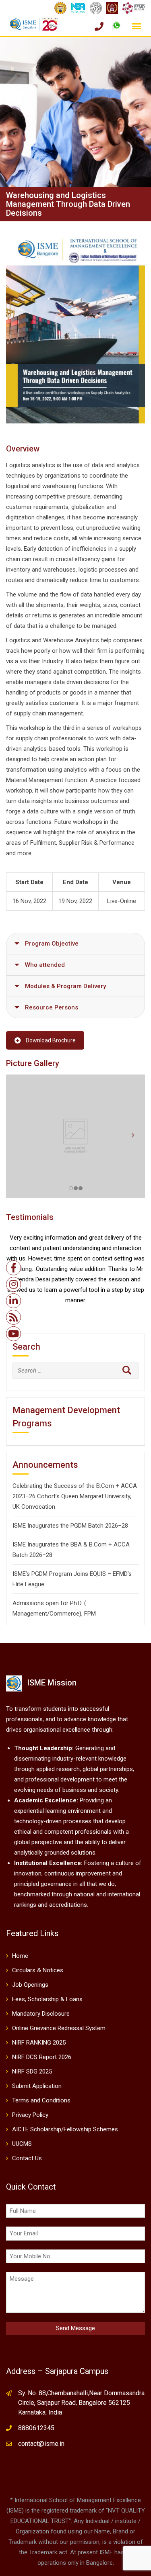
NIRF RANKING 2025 (39, 2043)
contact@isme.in (41, 2444)
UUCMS (22, 2144)
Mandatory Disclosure (41, 2014)
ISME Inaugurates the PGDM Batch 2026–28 (70, 1526)
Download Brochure (51, 1040)
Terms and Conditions (41, 2100)
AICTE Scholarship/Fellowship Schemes (65, 2129)
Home (20, 1956)
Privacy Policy (30, 2115)
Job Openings (30, 1985)
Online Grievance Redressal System (59, 2028)
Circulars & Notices (38, 1970)
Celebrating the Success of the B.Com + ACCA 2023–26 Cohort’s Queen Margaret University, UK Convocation (75, 1496)
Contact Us (27, 2158)
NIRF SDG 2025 (32, 2071)
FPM (90, 1614)
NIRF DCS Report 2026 (42, 2057)
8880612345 (36, 2428)
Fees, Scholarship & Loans (47, 1999)
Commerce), (66, 1614)
